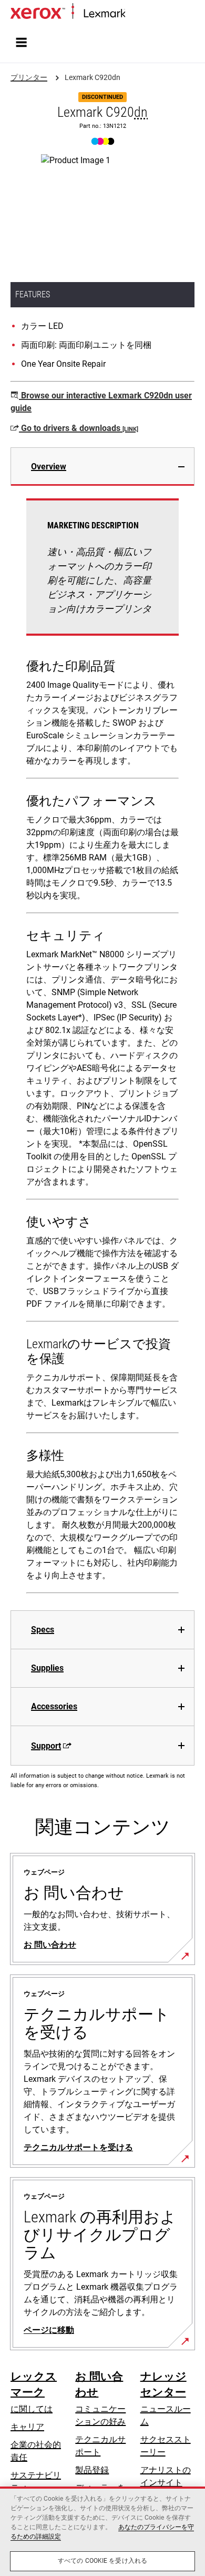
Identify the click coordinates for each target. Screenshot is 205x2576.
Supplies (47, 1668)
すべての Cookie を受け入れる (102, 2561)
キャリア (27, 2427)
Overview (49, 467)
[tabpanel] (102, 1048)
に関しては (32, 2409)
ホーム (136, 14)
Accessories (54, 1706)
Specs (43, 1630)
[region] (102, 2531)
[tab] (102, 467)
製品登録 (92, 2470)
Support (46, 1746)
